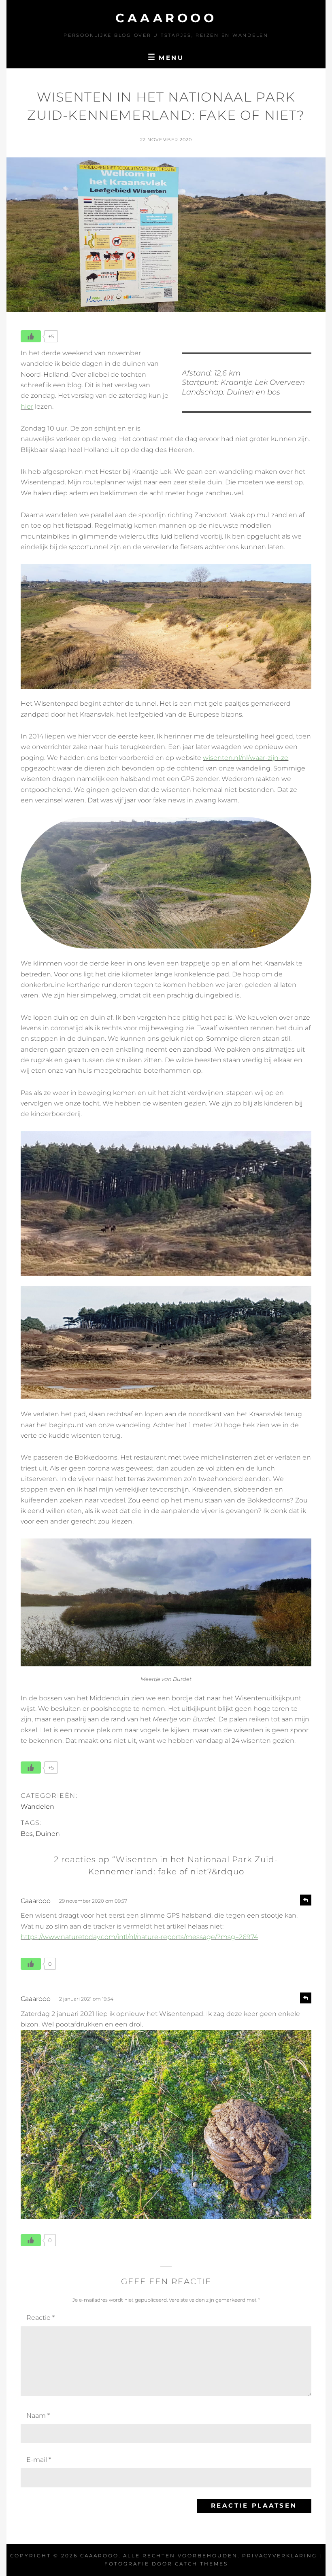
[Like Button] (31, 336)
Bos (27, 1834)
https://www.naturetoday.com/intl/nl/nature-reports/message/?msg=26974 (139, 1937)
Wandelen (37, 1807)
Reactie (40, 2318)
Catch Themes (201, 2564)
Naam (38, 2416)
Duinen (48, 1834)
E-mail (39, 2460)
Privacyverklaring (280, 2556)
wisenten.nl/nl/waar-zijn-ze (246, 758)
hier (27, 406)
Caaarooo (166, 18)
